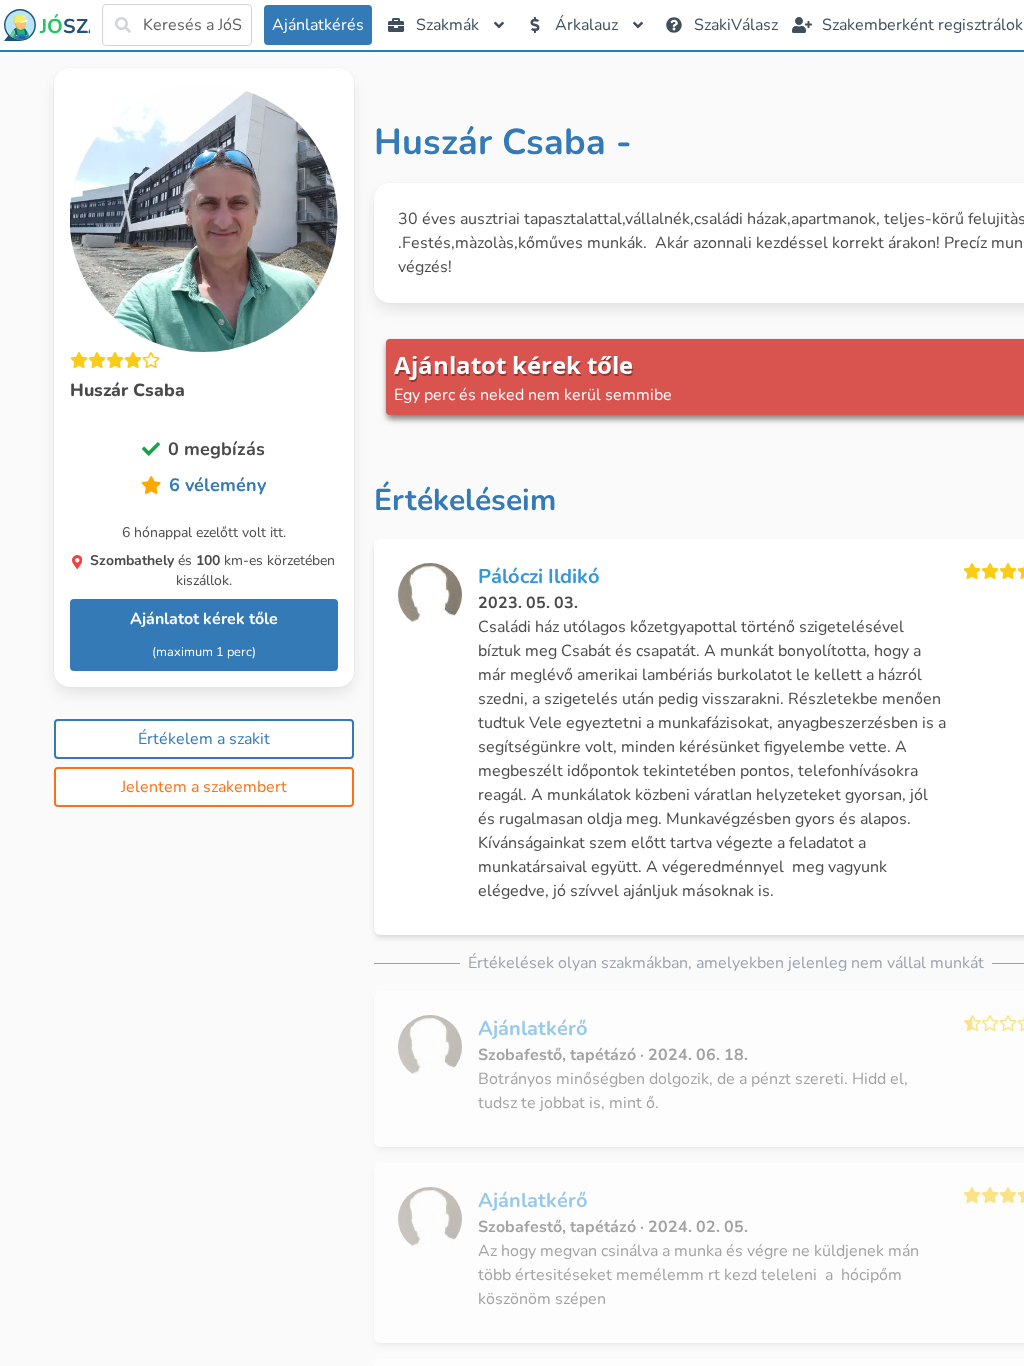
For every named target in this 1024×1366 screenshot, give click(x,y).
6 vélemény (217, 485)
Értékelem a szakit (204, 739)
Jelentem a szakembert (204, 787)
